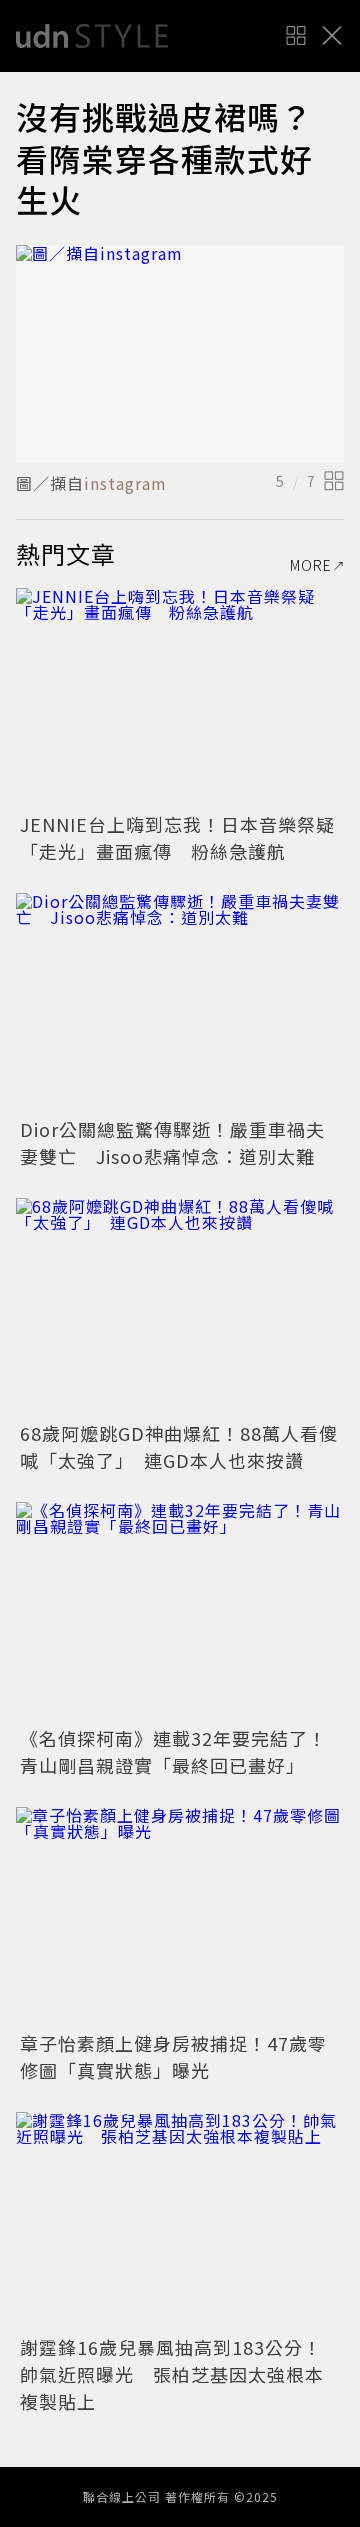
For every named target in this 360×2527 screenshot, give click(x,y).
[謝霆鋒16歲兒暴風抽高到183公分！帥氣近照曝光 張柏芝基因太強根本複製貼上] (180, 2221)
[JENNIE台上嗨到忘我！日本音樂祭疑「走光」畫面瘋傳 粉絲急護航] (180, 697)
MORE (311, 565)
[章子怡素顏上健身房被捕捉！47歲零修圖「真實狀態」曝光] (180, 1916)
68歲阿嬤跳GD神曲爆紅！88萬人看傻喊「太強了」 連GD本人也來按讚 (179, 1446)
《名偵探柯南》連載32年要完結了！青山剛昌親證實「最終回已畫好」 (173, 1751)
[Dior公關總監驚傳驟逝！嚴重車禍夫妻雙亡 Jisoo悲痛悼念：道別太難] (180, 1002)
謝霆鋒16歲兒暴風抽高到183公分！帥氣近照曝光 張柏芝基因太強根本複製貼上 (172, 2374)
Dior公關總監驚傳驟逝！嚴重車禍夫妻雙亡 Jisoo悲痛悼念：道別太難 (172, 1142)
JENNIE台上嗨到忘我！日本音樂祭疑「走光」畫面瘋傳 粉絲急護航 (177, 837)
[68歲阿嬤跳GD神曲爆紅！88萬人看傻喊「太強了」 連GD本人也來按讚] (180, 1307)
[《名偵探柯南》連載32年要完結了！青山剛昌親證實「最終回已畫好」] (180, 1611)
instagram (125, 483)
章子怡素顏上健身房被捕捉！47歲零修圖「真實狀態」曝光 (173, 2056)
